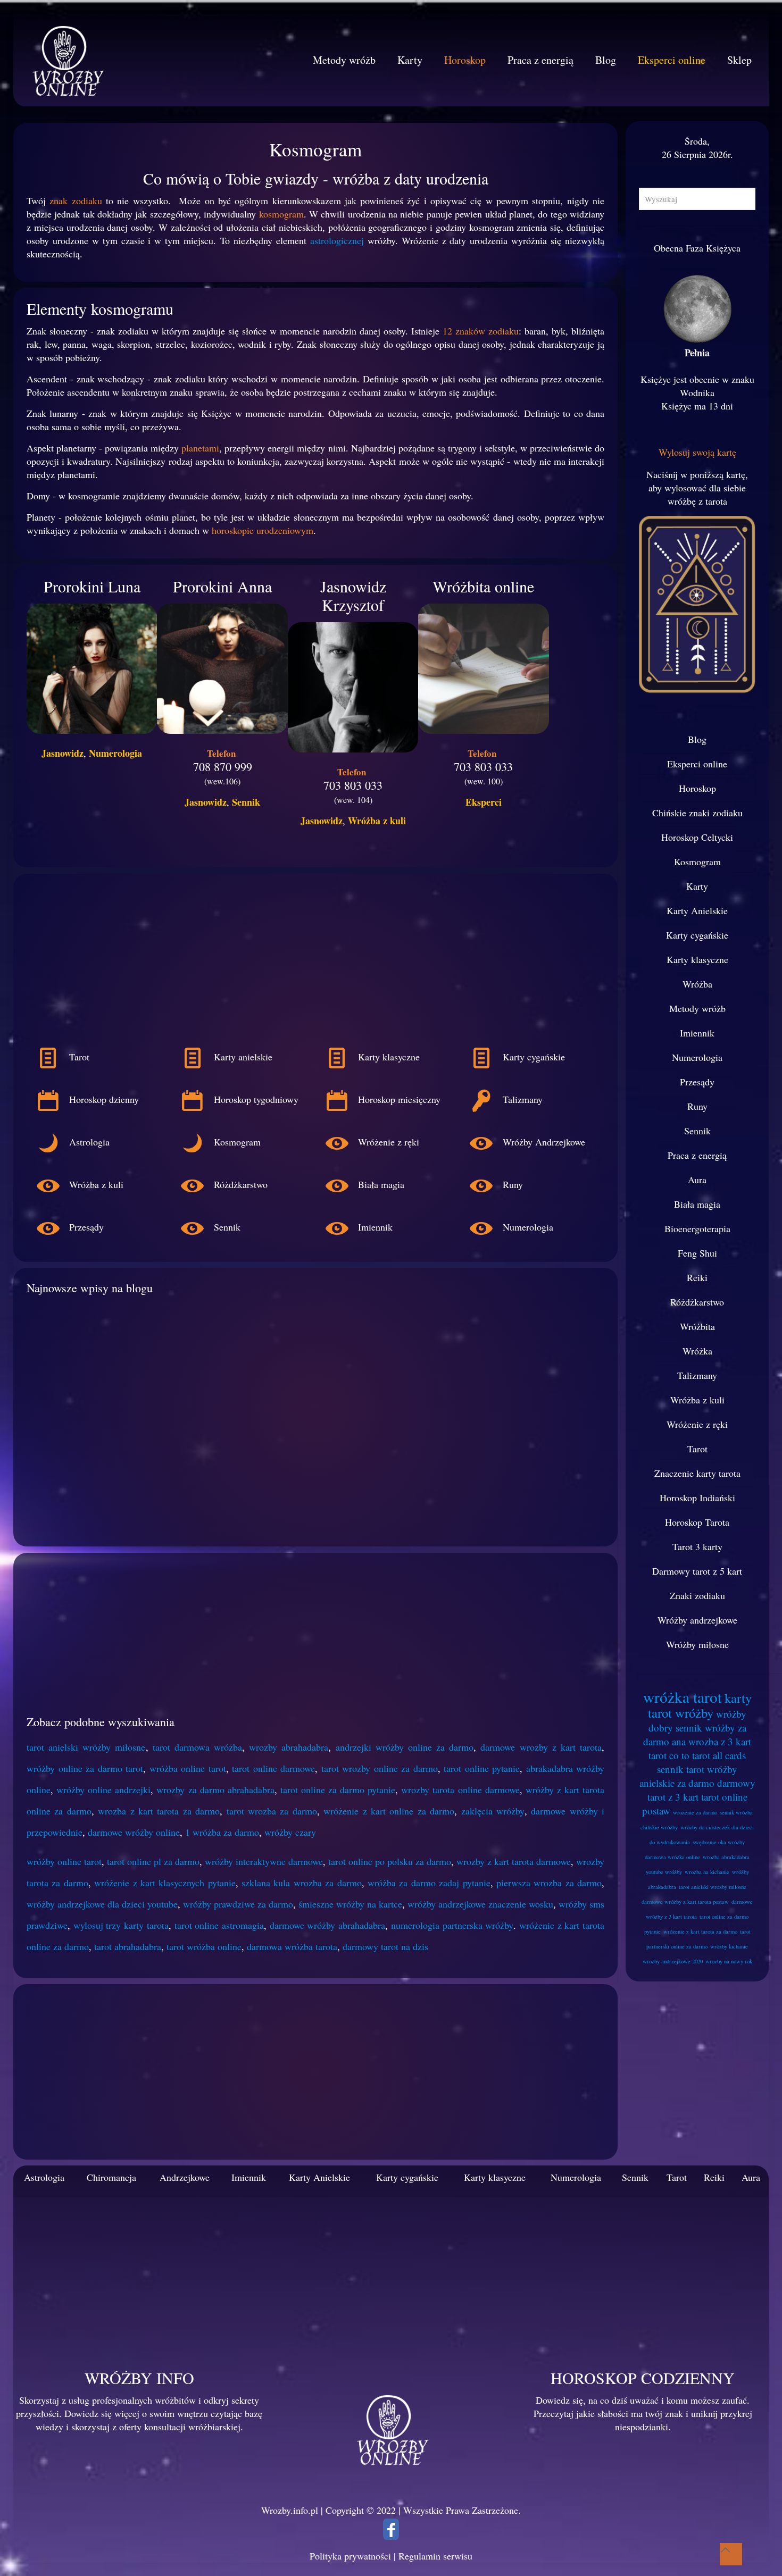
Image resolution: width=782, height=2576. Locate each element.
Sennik (246, 802)
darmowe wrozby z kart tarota (541, 1747)
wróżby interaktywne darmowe (264, 1861)
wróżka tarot (683, 1697)
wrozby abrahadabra (289, 1747)
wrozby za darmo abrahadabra (215, 1789)
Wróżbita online (483, 586)
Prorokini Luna (92, 586)
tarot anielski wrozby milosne (713, 1887)
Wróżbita (697, 1326)
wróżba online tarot (188, 1768)
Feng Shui (697, 1253)
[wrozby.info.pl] (66, 60)
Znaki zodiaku (697, 1595)
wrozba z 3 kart (720, 1741)
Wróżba (697, 984)
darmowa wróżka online (672, 1857)
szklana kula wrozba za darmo (302, 1883)
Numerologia (115, 753)
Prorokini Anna (222, 586)
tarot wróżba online (204, 1946)
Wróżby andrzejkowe (697, 1620)
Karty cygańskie (697, 935)
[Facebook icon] (391, 2532)
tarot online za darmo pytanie (338, 1789)
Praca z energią (697, 1155)
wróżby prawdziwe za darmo (238, 1904)
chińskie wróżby (659, 1827)
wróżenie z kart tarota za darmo (700, 1931)
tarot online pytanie (482, 1768)
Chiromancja (111, 2177)
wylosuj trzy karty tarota (121, 1925)
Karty (697, 886)
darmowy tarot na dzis (385, 1946)
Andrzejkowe (185, 2177)
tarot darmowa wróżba (197, 1747)
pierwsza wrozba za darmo (549, 1883)
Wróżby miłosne (697, 1644)
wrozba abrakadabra (726, 1857)
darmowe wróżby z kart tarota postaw (685, 1902)
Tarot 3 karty (697, 1546)
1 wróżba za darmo (222, 1832)
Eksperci (484, 802)
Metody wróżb (697, 1008)
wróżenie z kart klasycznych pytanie (165, 1883)
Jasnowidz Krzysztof (353, 595)
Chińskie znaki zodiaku (697, 813)
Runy (697, 1106)
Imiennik (697, 1033)
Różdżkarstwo (697, 1302)
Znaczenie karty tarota (697, 1473)
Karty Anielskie (697, 910)
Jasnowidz (63, 753)
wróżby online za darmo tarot (85, 1768)
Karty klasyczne (697, 959)
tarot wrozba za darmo (272, 1811)
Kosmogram (697, 862)
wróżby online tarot (64, 1861)
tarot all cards (719, 1755)
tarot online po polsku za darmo (390, 1861)
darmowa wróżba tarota (292, 1946)
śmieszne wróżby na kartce (350, 1904)
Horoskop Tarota (697, 1522)
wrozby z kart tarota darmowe (514, 1861)
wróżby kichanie (729, 1946)
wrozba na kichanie (707, 1872)
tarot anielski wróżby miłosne (86, 1747)
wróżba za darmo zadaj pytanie (429, 1883)
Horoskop (697, 788)
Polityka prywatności (350, 2556)
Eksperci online (697, 764)
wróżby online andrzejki (103, 1789)
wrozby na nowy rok (729, 1961)
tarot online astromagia (219, 1925)
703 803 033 (353, 785)
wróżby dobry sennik (698, 1721)
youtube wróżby (664, 1872)
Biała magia (697, 1204)
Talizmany (697, 1375)
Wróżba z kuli (377, 821)
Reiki (697, 1277)
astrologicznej (337, 240)
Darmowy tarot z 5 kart (697, 1571)
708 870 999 (223, 767)
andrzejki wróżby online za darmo (405, 1747)
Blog (697, 739)
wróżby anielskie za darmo (689, 1776)
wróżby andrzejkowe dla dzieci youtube (102, 1904)
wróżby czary (290, 1832)
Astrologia (44, 2177)
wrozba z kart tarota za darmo (159, 1811)
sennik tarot (681, 1769)
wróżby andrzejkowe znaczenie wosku (480, 1904)
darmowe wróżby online (134, 1832)
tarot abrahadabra (128, 1946)
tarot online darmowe (273, 1768)
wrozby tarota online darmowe (460, 1789)
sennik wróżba (736, 1812)
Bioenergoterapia (697, 1228)
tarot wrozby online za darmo (380, 1768)
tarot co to (669, 1755)
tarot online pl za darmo (153, 1861)
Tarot (697, 1449)
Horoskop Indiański (697, 1498)
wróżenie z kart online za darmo (389, 1811)
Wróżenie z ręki (697, 1424)
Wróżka (697, 1351)
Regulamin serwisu (435, 2556)
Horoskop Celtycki (697, 837)
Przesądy (697, 1082)
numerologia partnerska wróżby (452, 1925)
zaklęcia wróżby (493, 1811)
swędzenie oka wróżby (719, 1842)
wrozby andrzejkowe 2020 (673, 1961)
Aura (697, 1180)
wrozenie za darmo (695, 1812)
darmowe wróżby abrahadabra (327, 1925)
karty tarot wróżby (700, 1705)
